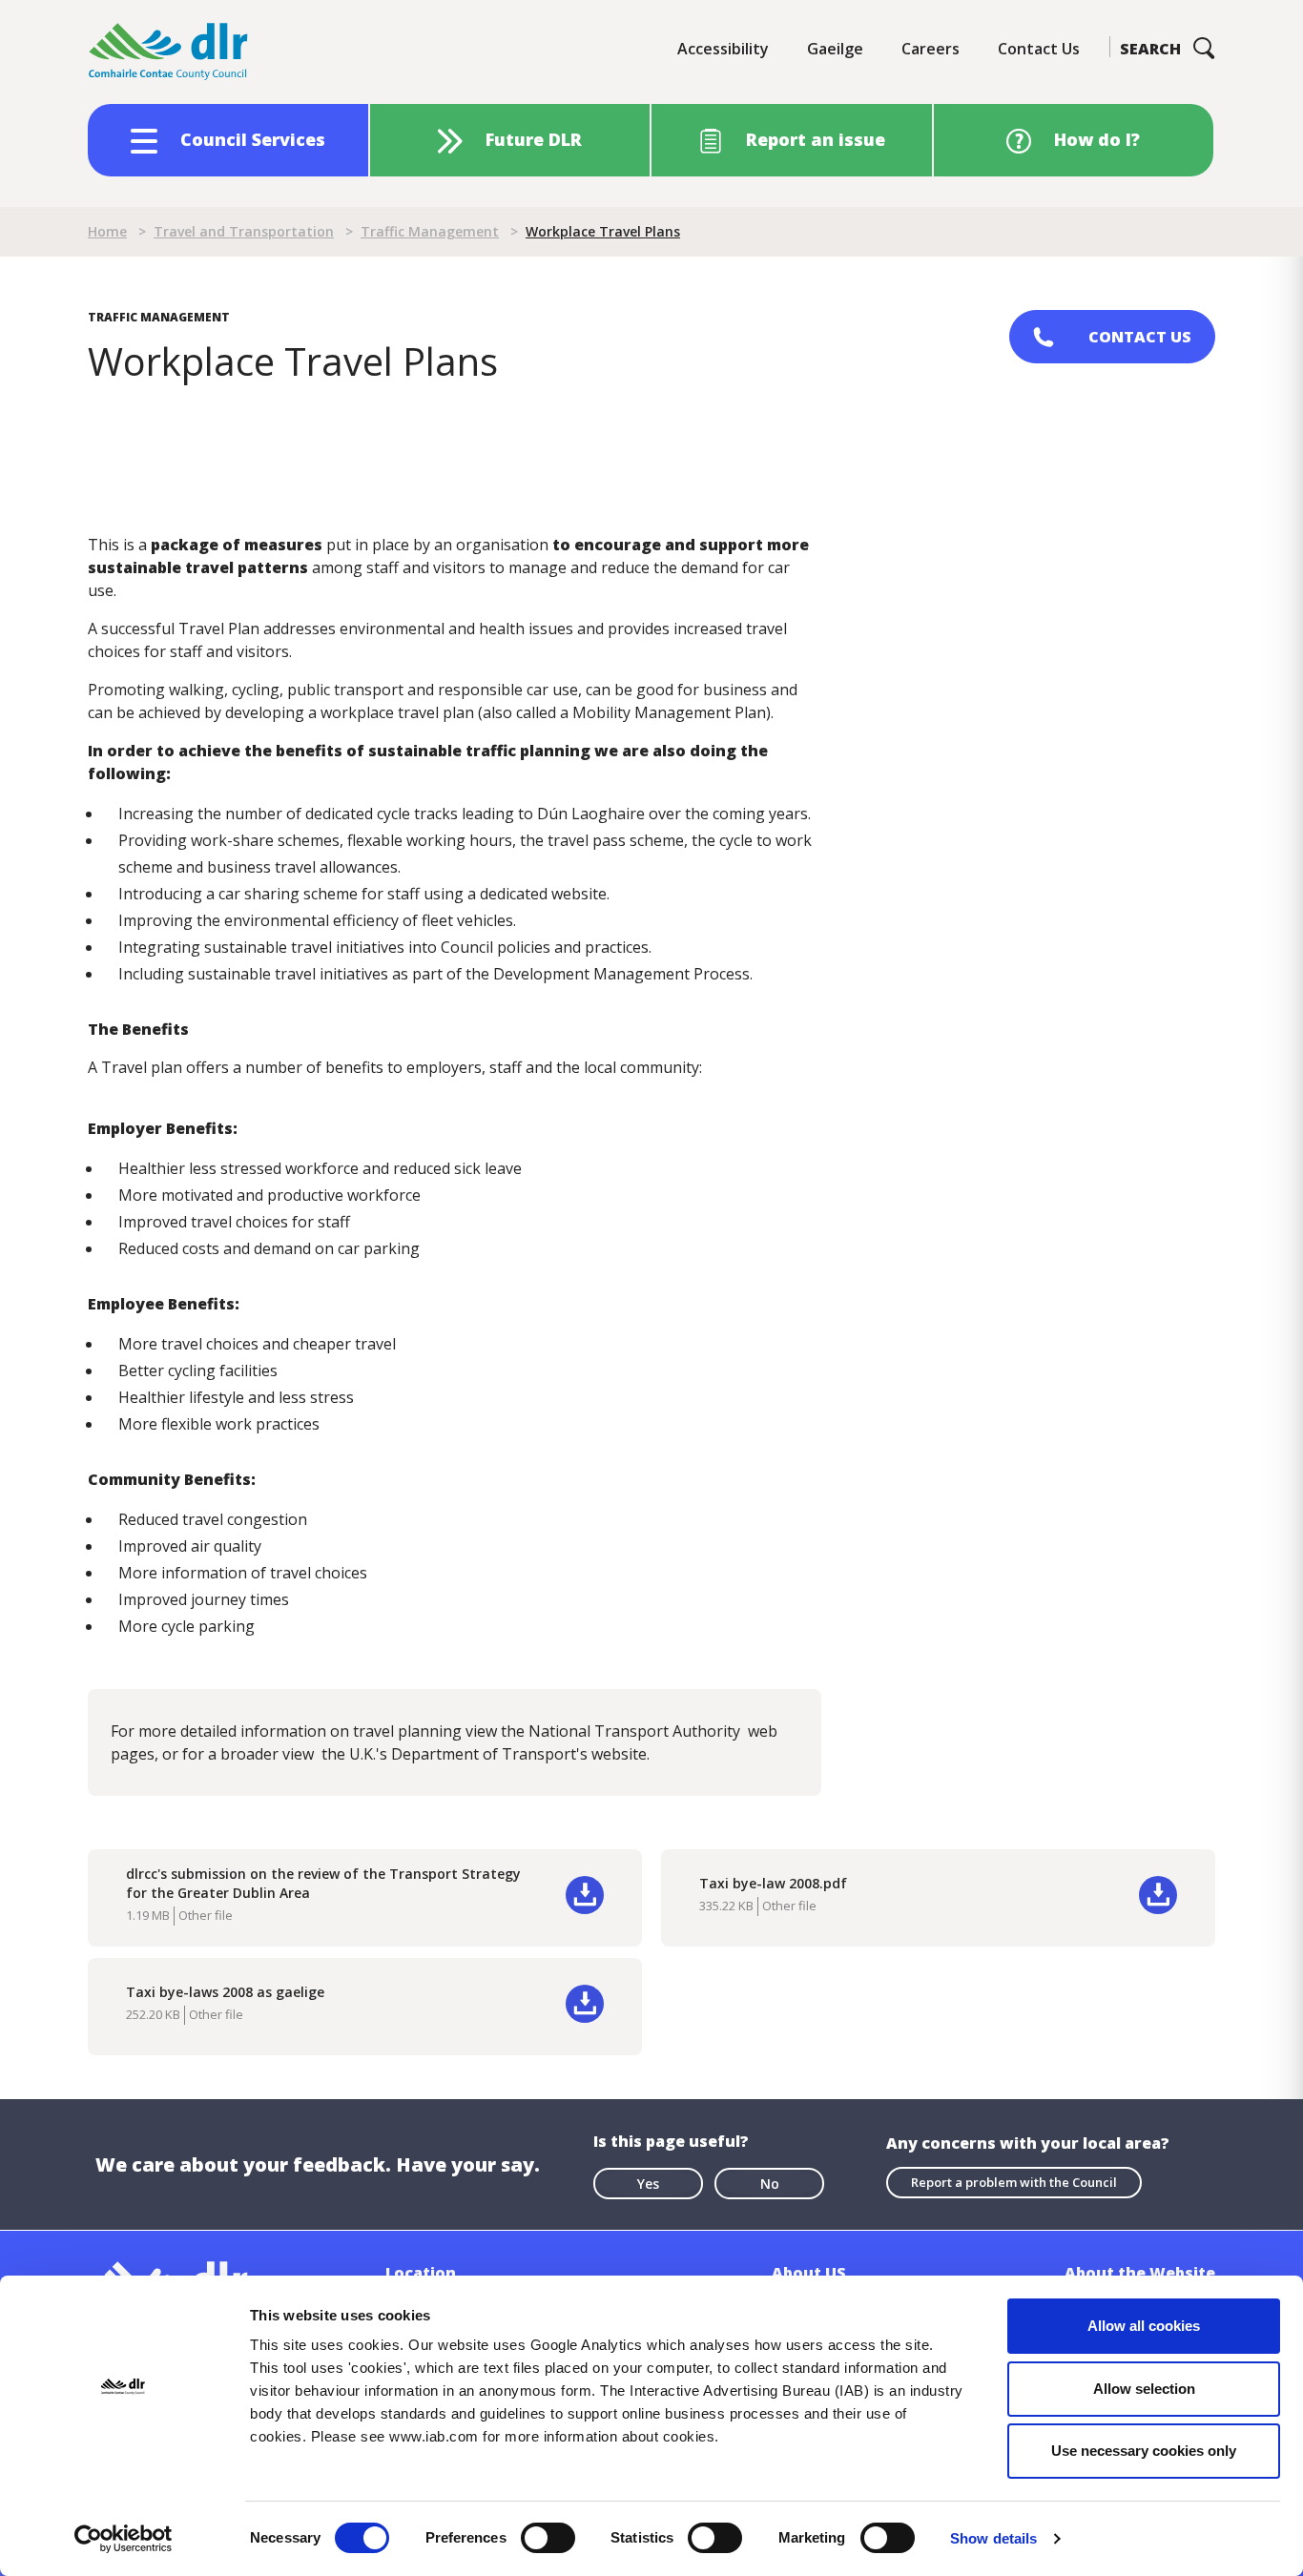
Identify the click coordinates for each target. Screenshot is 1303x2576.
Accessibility (723, 49)
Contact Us (1039, 49)
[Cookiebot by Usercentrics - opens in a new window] (124, 2539)
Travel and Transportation (244, 231)
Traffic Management (430, 231)
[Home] (169, 52)
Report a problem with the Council (1014, 2182)
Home (107, 231)
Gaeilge (835, 49)
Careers (931, 49)
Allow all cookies (1144, 2326)
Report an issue (816, 139)
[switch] (548, 2537)
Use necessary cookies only (1144, 2451)
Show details (993, 2538)
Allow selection (1144, 2389)
